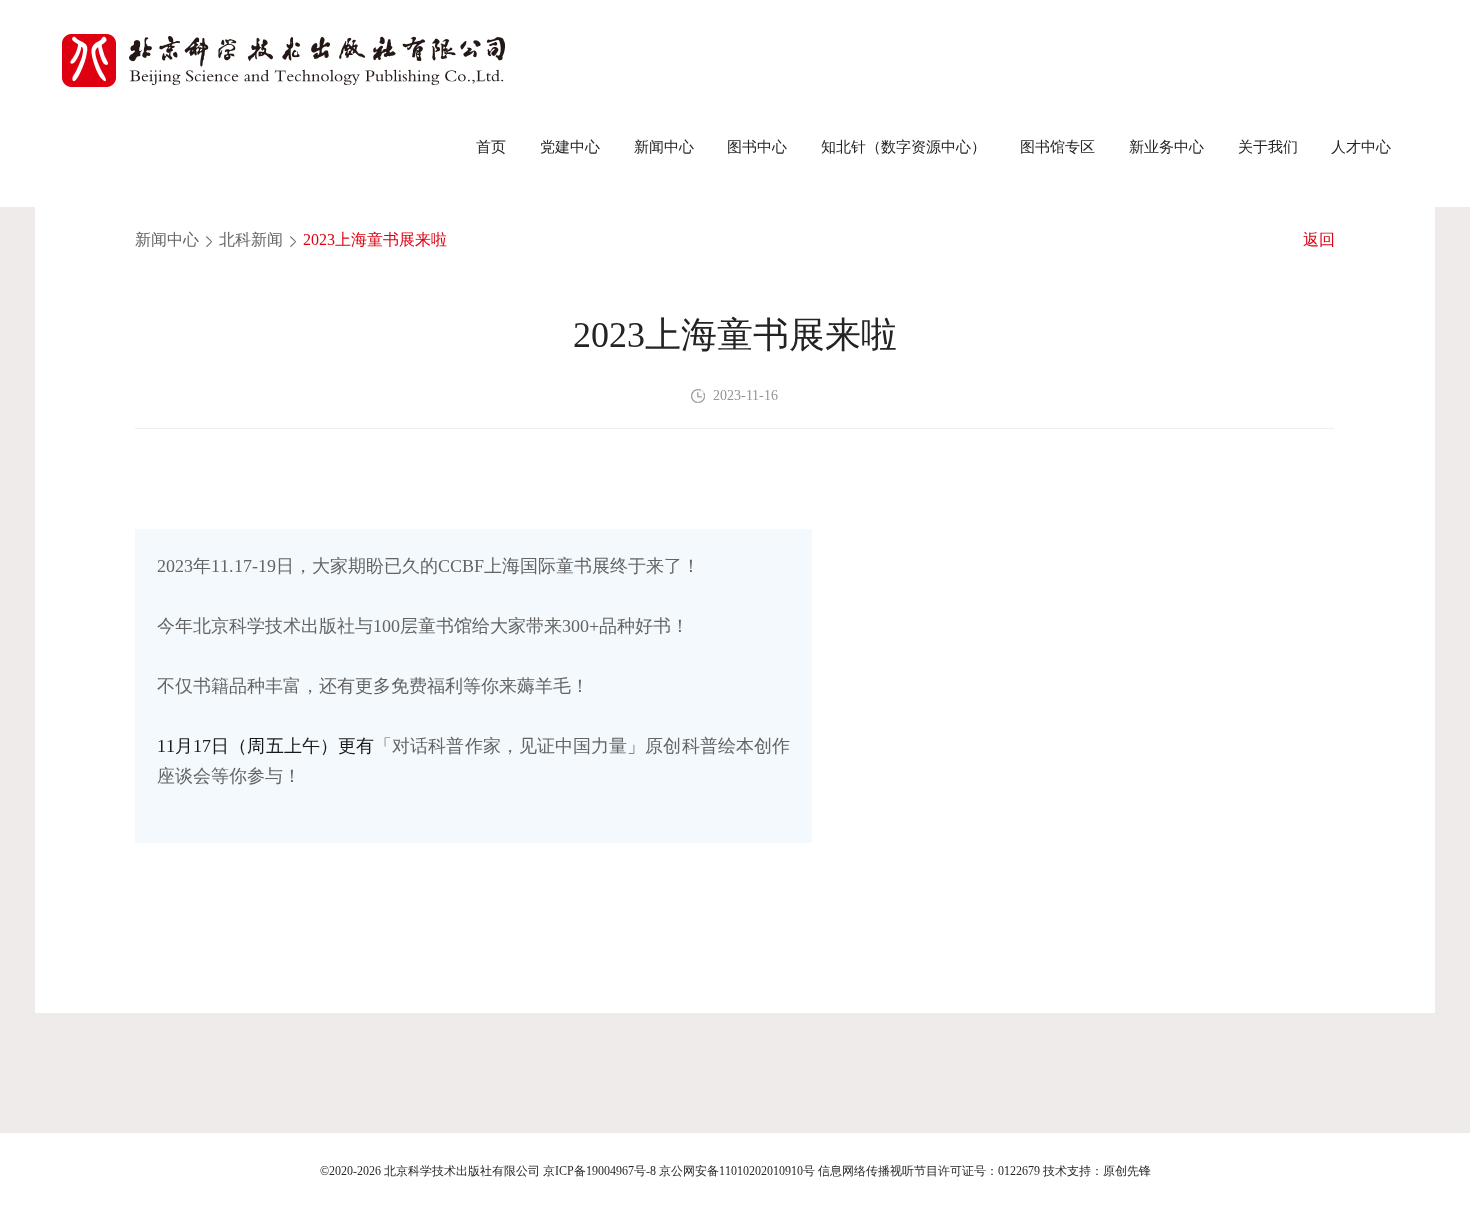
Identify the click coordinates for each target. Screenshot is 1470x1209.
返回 (1319, 239)
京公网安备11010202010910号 (737, 1171)
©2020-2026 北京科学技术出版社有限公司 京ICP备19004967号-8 (488, 1171)
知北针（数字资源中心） (903, 146)
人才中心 (1361, 146)
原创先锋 (1127, 1171)
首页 (491, 146)
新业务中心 (1166, 146)
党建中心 (570, 146)
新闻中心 (664, 146)
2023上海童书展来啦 (375, 239)
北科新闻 (251, 239)
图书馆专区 (1057, 146)
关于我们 (1268, 146)
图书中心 (757, 146)
